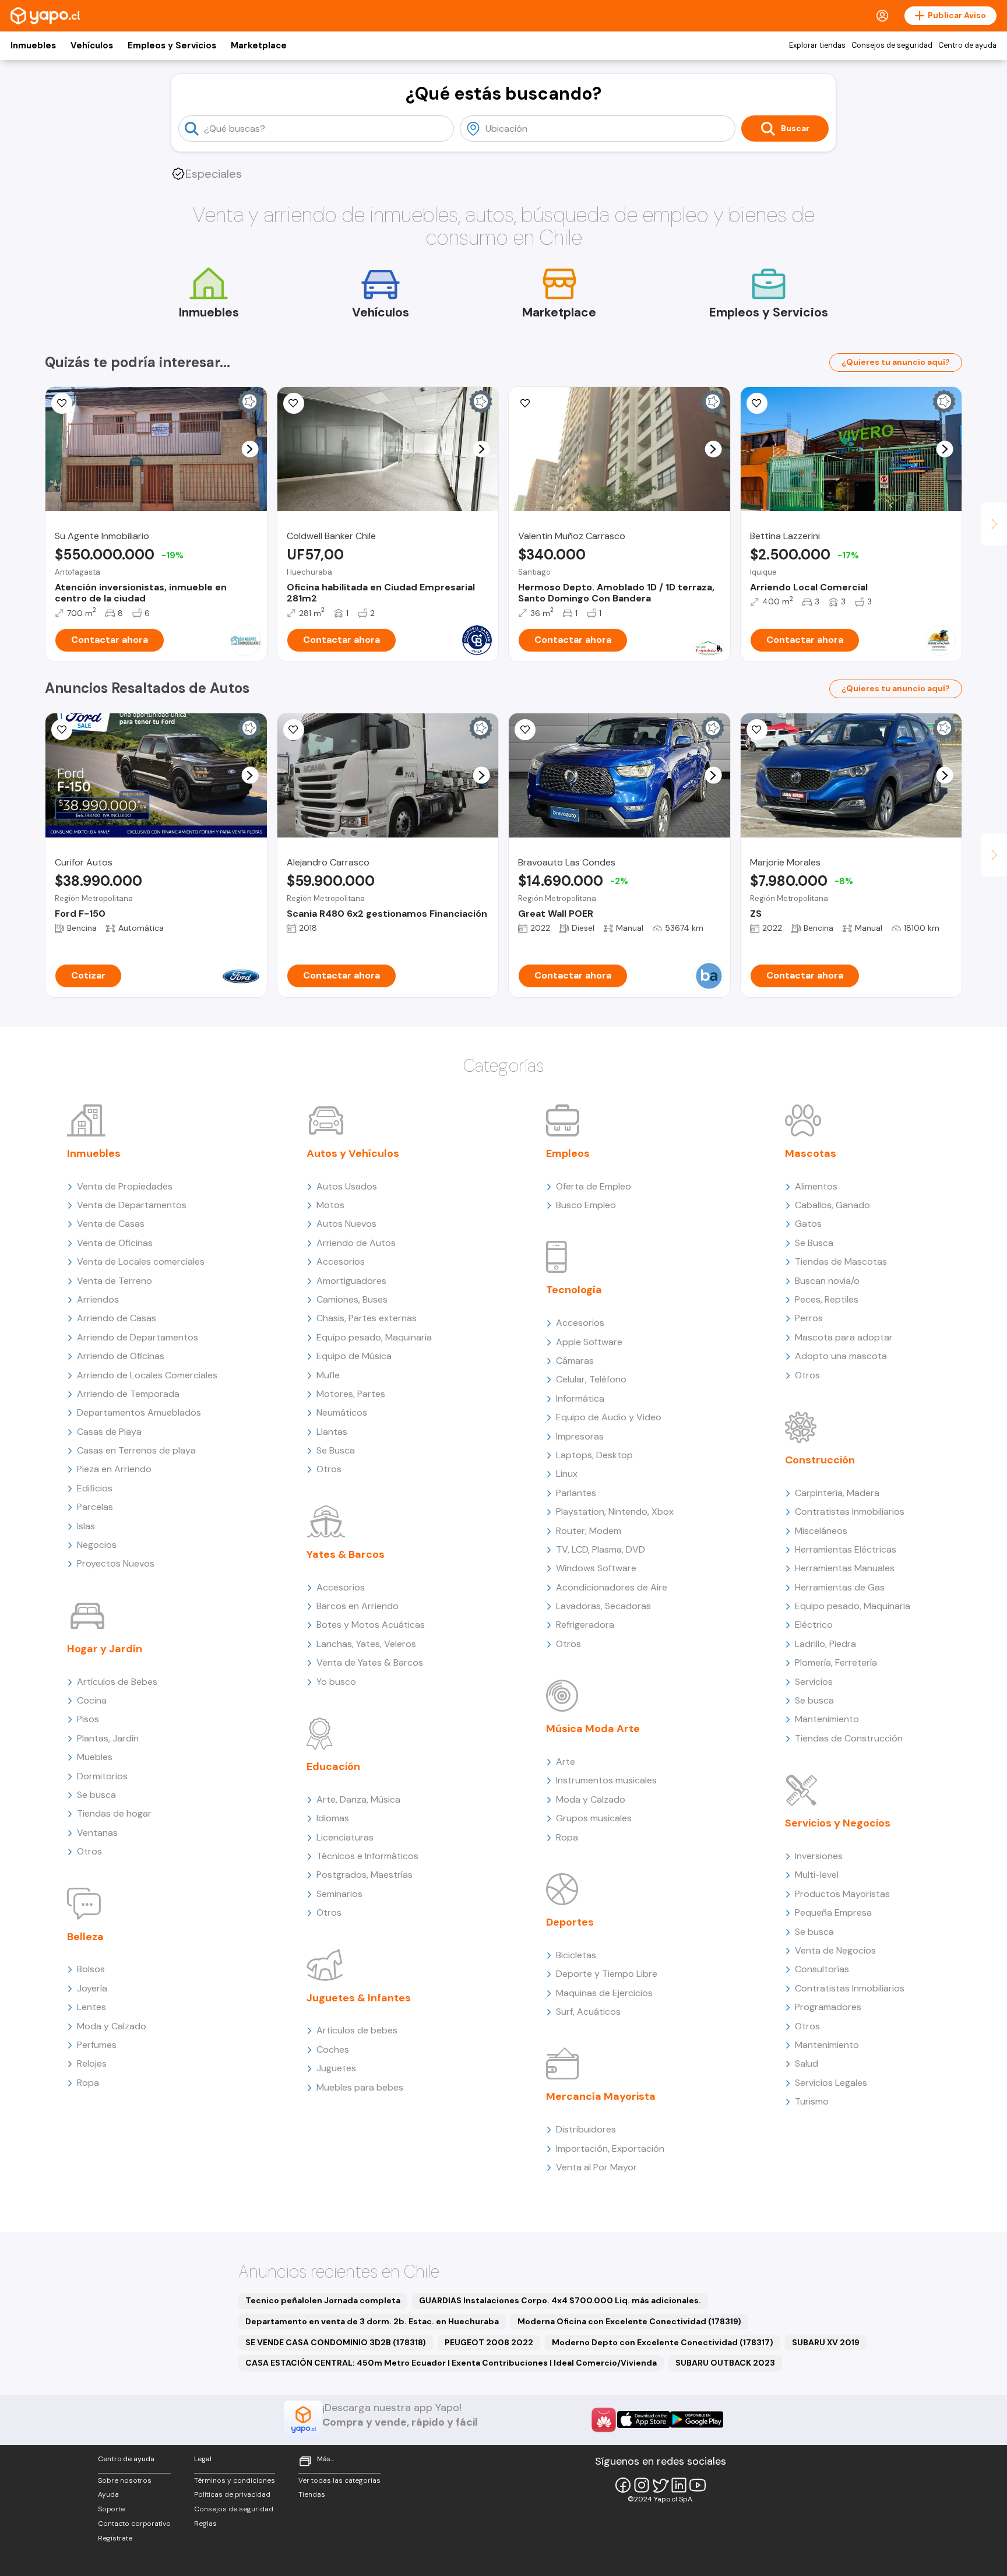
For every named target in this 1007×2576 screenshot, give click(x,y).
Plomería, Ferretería (836, 1662)
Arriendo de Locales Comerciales (147, 1375)
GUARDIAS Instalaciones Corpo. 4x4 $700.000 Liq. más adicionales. (560, 2300)
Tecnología (574, 1290)
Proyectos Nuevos (116, 1563)
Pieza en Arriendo (114, 1469)
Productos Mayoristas (842, 1894)
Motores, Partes (351, 1394)
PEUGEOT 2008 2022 (489, 2342)
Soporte (111, 2509)
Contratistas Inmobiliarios (850, 1512)
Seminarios (339, 1894)
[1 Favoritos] (525, 730)
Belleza (85, 1937)
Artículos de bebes (357, 2030)
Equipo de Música (354, 1356)
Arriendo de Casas (117, 1318)
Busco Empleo (586, 1205)
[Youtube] (698, 2485)
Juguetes (336, 2068)
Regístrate (115, 2538)
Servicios (814, 1682)
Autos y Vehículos (353, 1153)
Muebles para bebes (360, 2087)
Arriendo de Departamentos (138, 1337)
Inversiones (819, 1856)
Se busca (96, 1795)
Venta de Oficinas (115, 1243)
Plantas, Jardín (108, 1738)
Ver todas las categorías (339, 2480)
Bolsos (91, 1969)
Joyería (92, 1988)
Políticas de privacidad (232, 2494)
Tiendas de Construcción (849, 1738)
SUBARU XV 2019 (826, 2342)
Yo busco (336, 1682)
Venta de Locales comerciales (141, 1261)
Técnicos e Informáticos (367, 1856)
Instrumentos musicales (606, 1780)
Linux (567, 1474)
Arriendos (98, 1299)
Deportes (570, 1922)
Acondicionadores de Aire (612, 1587)
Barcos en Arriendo (358, 1606)
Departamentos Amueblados (139, 1412)
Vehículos (92, 45)
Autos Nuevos (346, 1224)
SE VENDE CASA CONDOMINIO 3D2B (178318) (336, 2342)
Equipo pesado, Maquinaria (374, 1337)
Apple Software (589, 1342)
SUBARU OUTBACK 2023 (725, 2363)
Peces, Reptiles (827, 1299)
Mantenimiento (827, 1719)
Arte (566, 1762)
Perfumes (97, 2045)
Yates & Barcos (346, 1554)
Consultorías (822, 1969)
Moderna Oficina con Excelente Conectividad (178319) (629, 2321)
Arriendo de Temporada (128, 1394)
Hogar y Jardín (105, 1649)
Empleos (568, 1153)
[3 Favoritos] (757, 403)
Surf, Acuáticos (588, 2012)
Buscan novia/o (827, 1281)
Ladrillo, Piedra (825, 1644)
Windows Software (596, 1568)
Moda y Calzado (112, 2026)
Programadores (828, 2007)
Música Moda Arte (593, 1729)
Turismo (812, 2101)
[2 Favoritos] (294, 730)
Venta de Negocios (835, 1950)
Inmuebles (33, 45)
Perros (809, 1318)
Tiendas (312, 2494)
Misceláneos (821, 1531)
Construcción (820, 1460)
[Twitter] (660, 2485)
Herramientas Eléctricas (846, 1549)
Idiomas (333, 1818)
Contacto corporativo (134, 2524)
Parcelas (95, 1507)
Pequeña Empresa (833, 1912)
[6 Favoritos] (525, 403)
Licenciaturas (345, 1837)
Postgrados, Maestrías (365, 1875)
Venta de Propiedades (125, 1186)
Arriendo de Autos (356, 1243)
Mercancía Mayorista (601, 2096)
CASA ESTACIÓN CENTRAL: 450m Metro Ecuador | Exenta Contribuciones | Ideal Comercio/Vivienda (451, 2363)
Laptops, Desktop (594, 1455)
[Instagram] (642, 2485)
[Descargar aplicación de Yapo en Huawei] (604, 2420)
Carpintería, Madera (837, 1493)
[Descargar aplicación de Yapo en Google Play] (697, 2420)
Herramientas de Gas (840, 1587)
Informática (580, 1398)
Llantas (332, 1432)
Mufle (328, 1375)
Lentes (91, 2007)
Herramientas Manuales (845, 1568)
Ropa (88, 2083)
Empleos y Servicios (172, 45)
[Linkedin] (679, 2485)
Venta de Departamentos (132, 1205)
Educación (333, 1766)
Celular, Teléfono (591, 1379)
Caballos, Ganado (832, 1205)
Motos (330, 1205)
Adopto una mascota (841, 1356)
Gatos (808, 1224)
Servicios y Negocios (838, 1823)
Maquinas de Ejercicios (604, 1993)
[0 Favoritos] (62, 403)
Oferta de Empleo (594, 1186)
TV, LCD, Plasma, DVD (601, 1549)
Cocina (92, 1700)
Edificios (95, 1488)
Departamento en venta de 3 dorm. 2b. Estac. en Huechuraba (372, 2321)
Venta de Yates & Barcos (370, 1662)
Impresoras (580, 1436)
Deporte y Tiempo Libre (607, 1974)
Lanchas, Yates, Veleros (366, 1644)
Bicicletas (576, 1955)
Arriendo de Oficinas (121, 1356)
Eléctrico (814, 1625)
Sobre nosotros (125, 2480)
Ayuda (108, 2494)
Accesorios (341, 1261)
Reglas (205, 2524)
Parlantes (576, 1493)
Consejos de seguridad (892, 45)
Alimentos (816, 1186)
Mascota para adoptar (844, 1337)
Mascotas (811, 1153)
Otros (89, 1851)
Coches (333, 2049)
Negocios (97, 1545)
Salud (807, 2063)
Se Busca (336, 1450)
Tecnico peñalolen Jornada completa (323, 2300)
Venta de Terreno (115, 1281)
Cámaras (575, 1361)
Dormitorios (102, 1776)
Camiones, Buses (352, 1299)
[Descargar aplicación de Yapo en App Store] (644, 2420)
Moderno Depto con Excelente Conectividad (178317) (663, 2342)
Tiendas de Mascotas (841, 1261)
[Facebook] (623, 2485)
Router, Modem (589, 1531)
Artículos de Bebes (117, 1682)
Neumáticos (342, 1412)
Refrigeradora (585, 1625)
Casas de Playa (109, 1432)
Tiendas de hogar (114, 1813)
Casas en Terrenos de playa (136, 1450)
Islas (86, 1526)
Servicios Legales (831, 2083)
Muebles (95, 1757)
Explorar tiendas (817, 45)
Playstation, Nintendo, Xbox (615, 1512)
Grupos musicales (594, 1818)
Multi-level (817, 1875)
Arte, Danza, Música (358, 1799)
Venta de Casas (111, 1224)
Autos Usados (347, 1186)
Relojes (92, 2063)
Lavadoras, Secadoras (603, 1606)
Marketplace (259, 45)
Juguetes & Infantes (359, 1998)
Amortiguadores (351, 1281)
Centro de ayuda (967, 45)
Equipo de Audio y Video (609, 1417)
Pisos (88, 1719)
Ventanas (97, 1833)
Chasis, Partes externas (367, 1318)
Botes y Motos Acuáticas (371, 1625)
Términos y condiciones (235, 2480)
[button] (250, 449)
